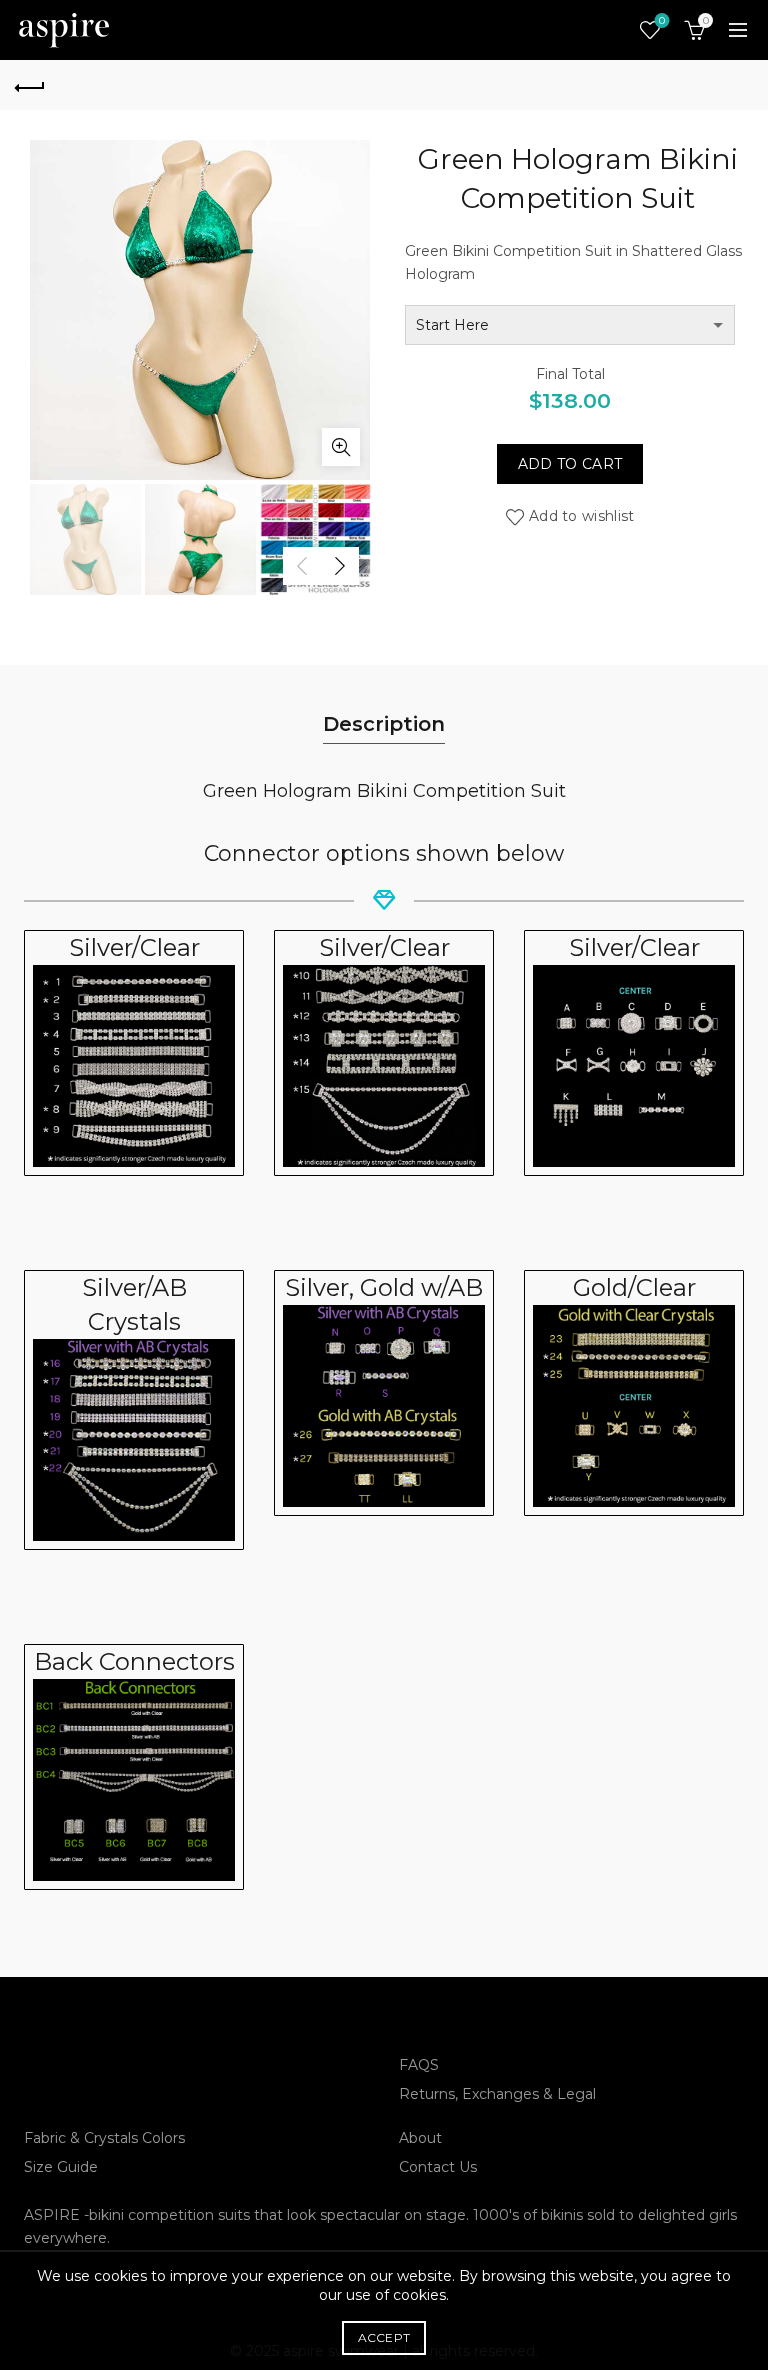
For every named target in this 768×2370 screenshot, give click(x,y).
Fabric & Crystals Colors (104, 2138)
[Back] (30, 85)
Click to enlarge (341, 447)
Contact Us (438, 2167)
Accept (384, 2337)
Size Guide (61, 2167)
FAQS (419, 2065)
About (420, 2138)
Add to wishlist (582, 516)
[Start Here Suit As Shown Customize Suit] (570, 325)
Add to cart (570, 464)
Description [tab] (384, 724)
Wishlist (662, 21)
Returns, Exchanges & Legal (497, 2094)
